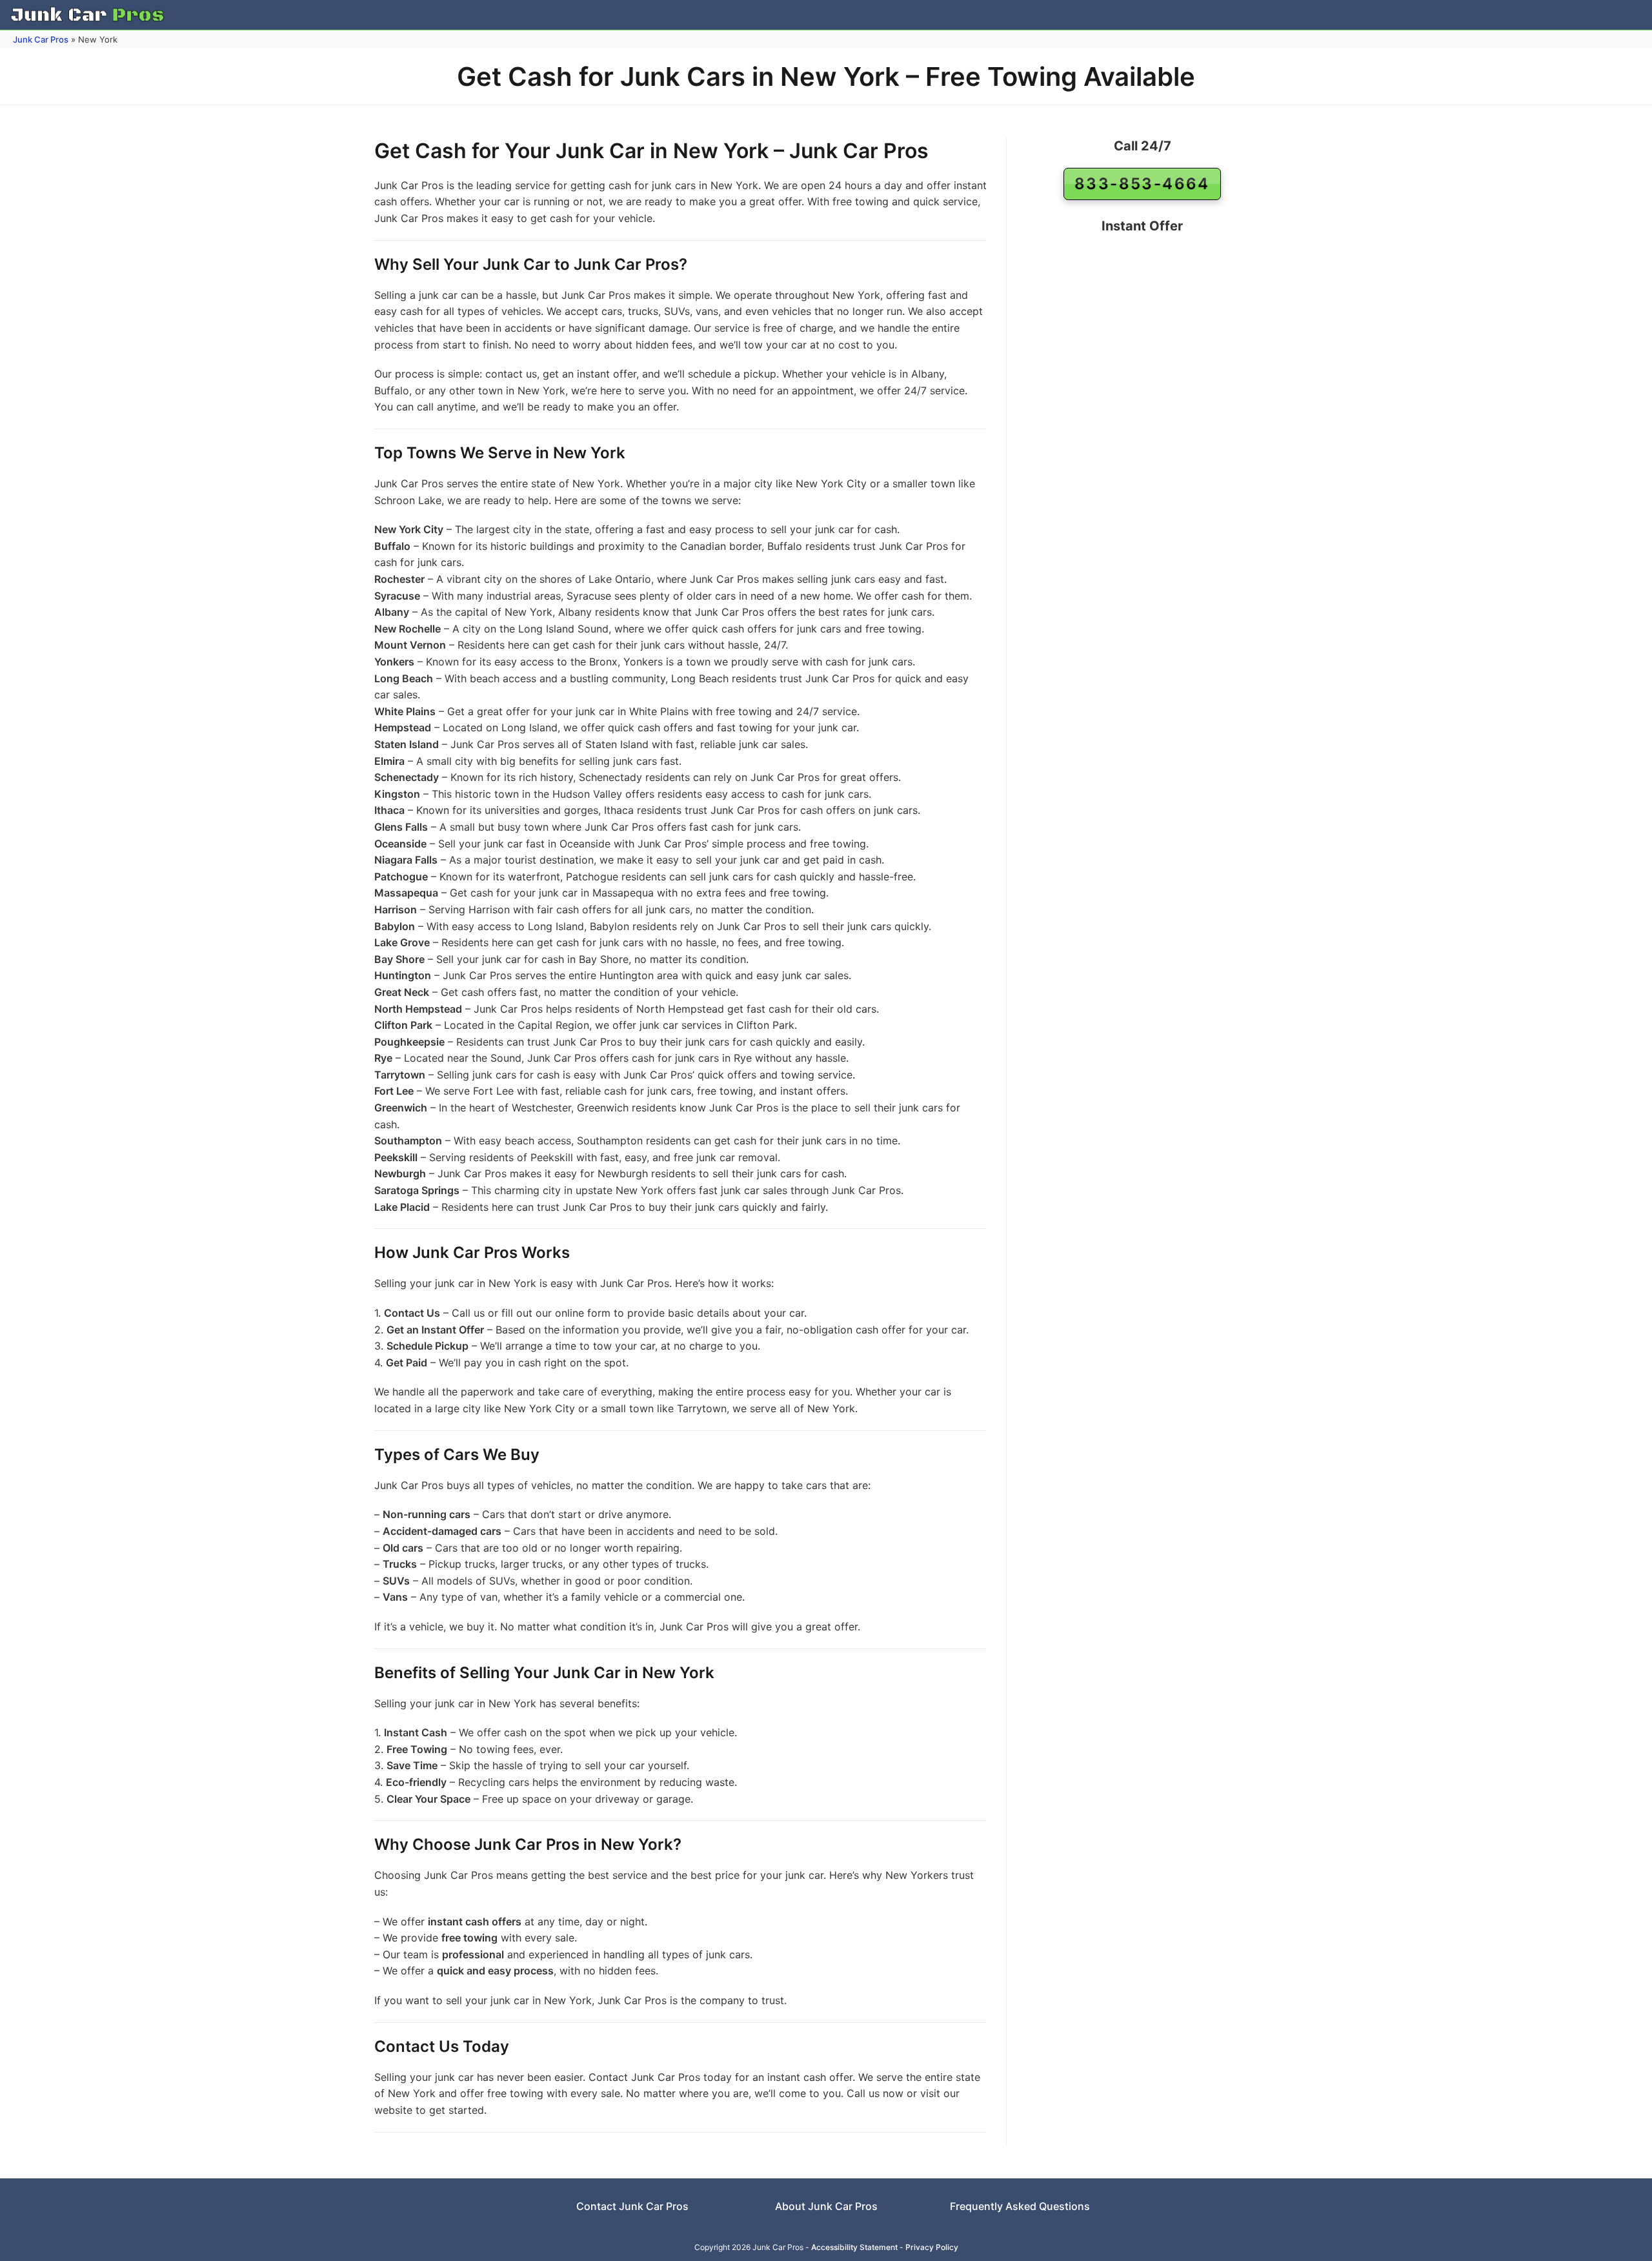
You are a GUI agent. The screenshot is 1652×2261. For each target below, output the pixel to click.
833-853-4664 (1142, 184)
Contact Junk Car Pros (632, 2206)
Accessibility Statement (854, 2247)
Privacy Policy (932, 2247)
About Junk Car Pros (826, 2206)
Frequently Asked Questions (1020, 2206)
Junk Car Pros (41, 39)
